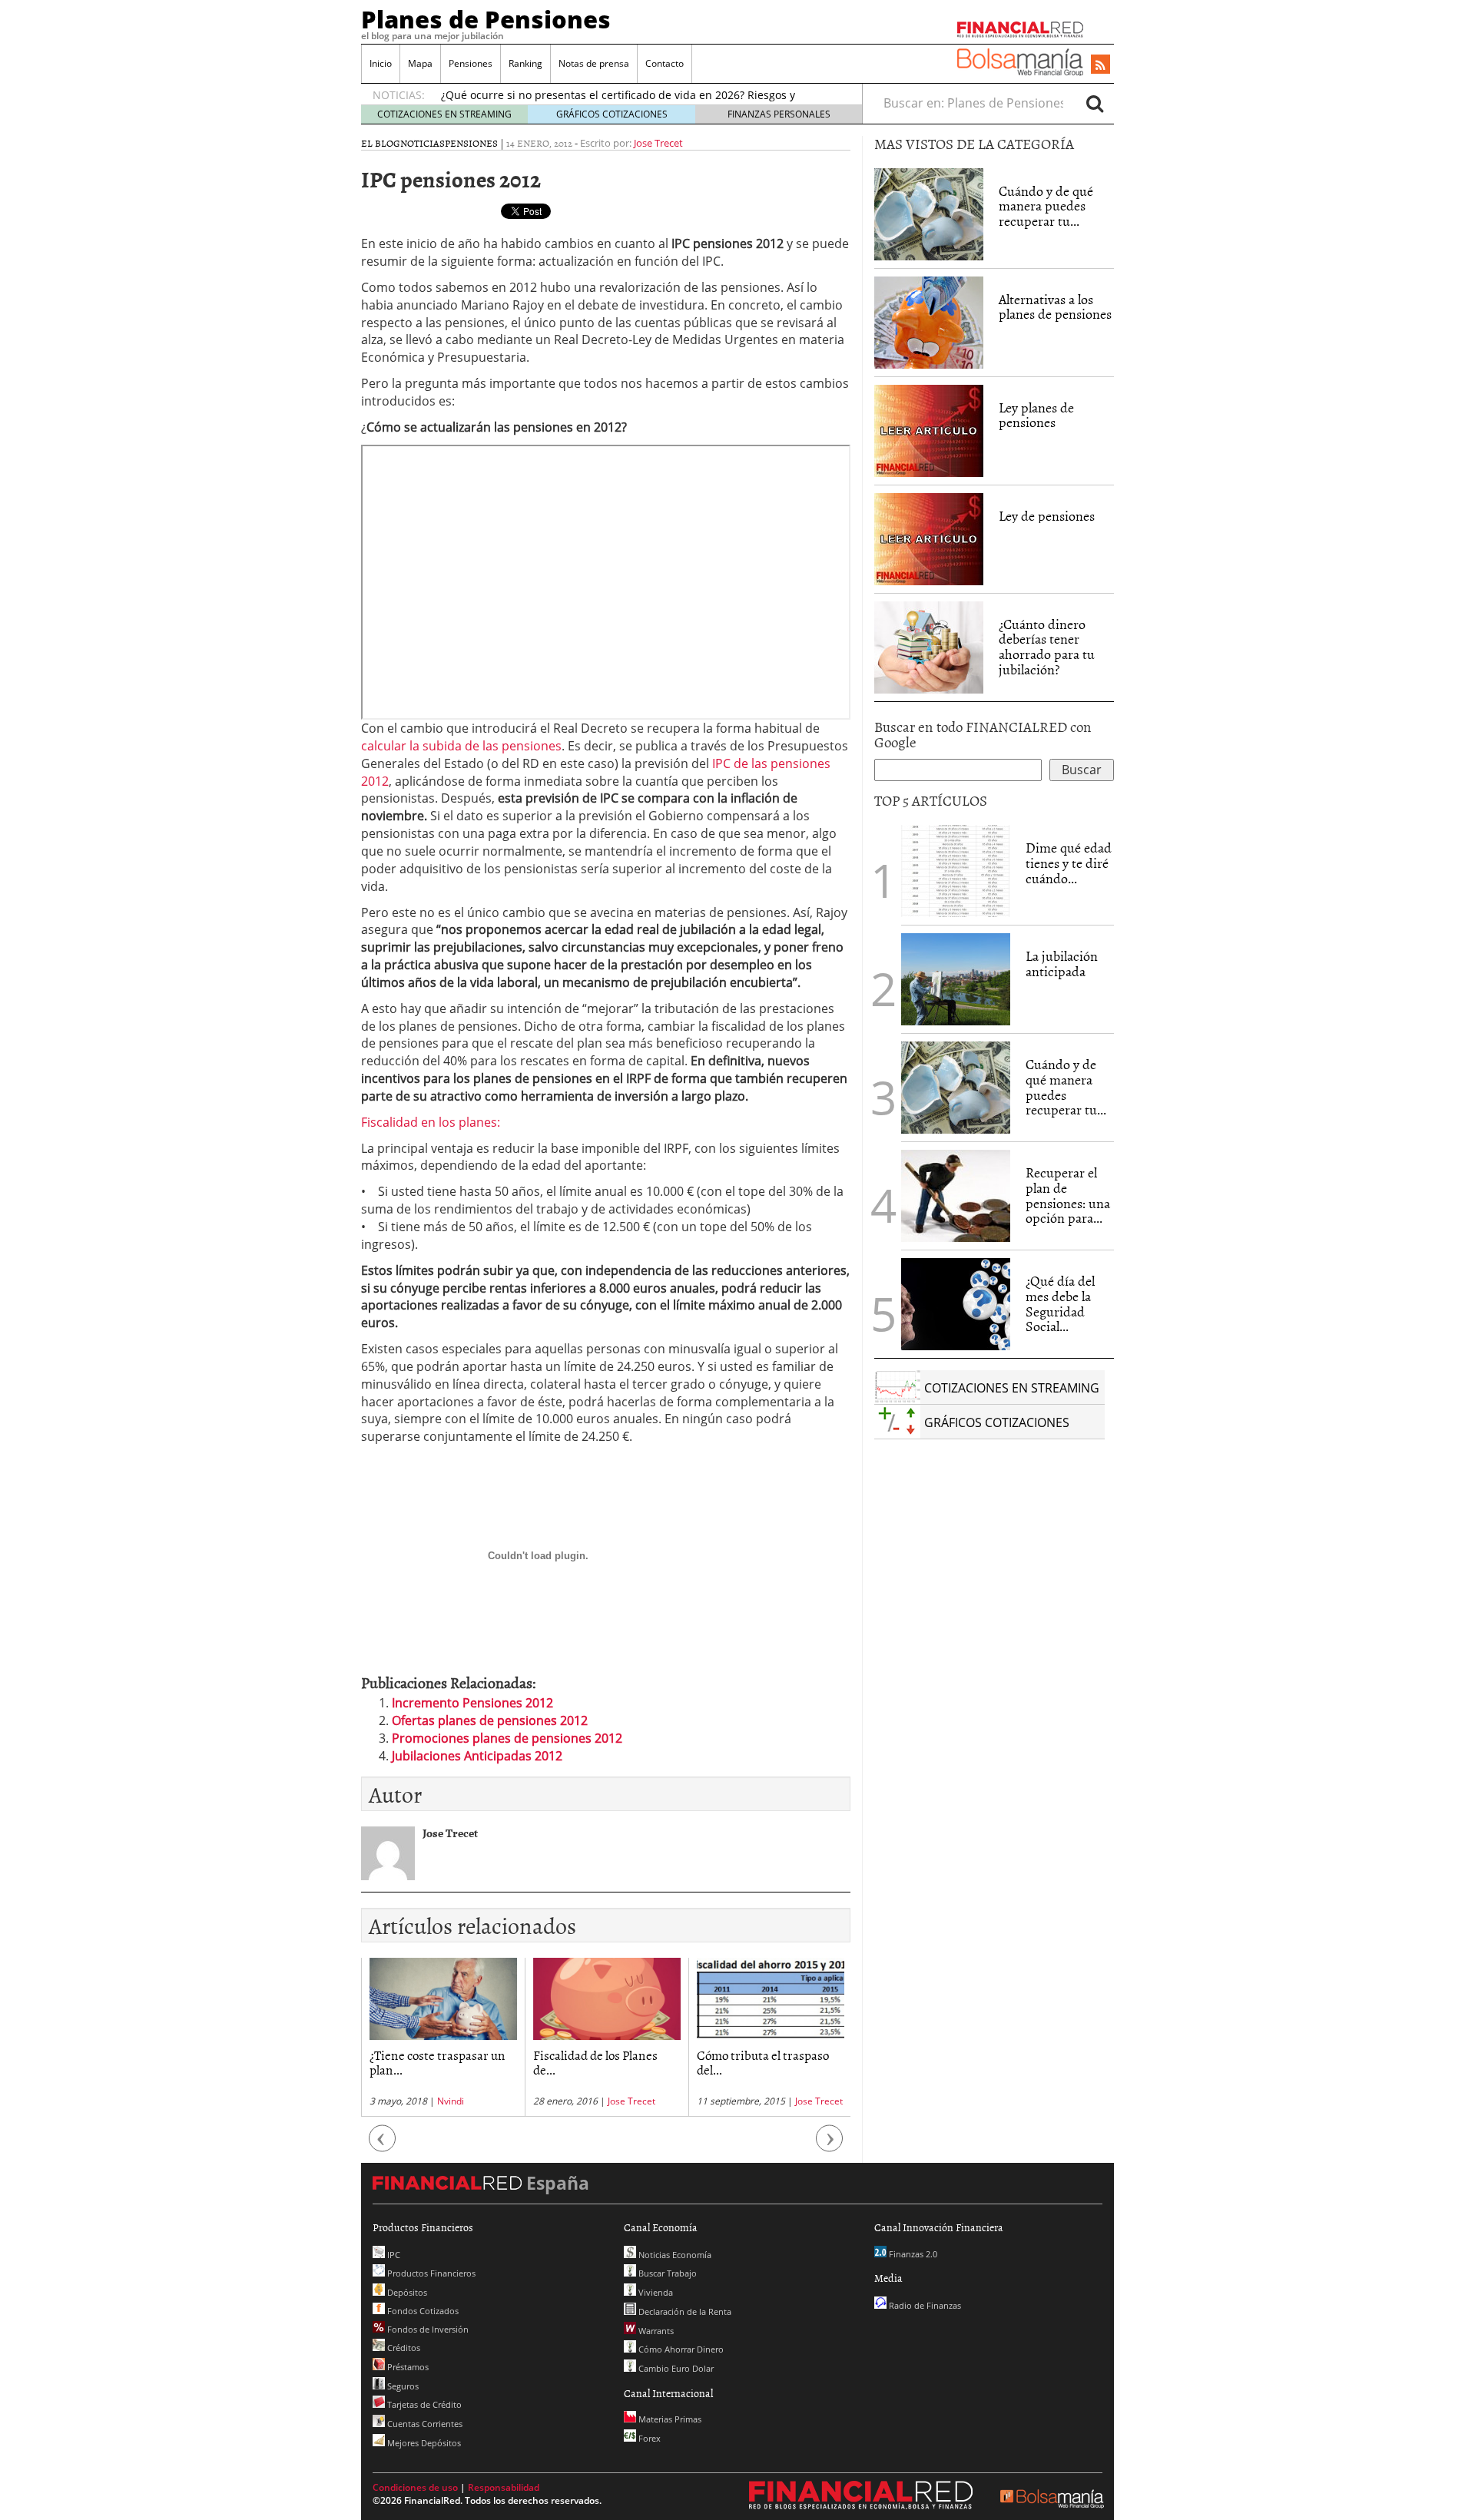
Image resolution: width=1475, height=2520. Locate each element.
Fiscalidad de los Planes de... (595, 2062)
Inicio (381, 63)
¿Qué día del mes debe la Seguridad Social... (1060, 1303)
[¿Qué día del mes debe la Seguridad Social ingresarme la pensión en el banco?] (956, 1304)
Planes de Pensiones (486, 19)
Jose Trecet (658, 143)
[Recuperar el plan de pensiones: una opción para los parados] (956, 1196)
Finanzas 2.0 (912, 2254)
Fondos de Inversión (427, 2329)
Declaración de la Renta (684, 2311)
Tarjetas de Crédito (423, 2404)
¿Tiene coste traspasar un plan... (438, 2062)
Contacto (665, 63)
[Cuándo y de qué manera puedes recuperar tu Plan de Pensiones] (929, 213)
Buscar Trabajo (666, 2273)
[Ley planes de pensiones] (929, 429)
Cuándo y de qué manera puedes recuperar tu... (1046, 206)
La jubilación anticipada (1062, 964)
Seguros (402, 2386)
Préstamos (407, 2367)
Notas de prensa (594, 63)
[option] (443, 2037)
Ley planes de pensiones (1036, 415)
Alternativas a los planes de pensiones (1055, 307)
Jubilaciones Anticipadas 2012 (477, 1756)
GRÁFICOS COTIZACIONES (612, 114)
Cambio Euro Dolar (675, 2368)
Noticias (423, 143)
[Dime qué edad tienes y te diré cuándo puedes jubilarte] (956, 869)
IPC (393, 2255)
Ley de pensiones (1047, 516)
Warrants (655, 2331)
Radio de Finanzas (924, 2305)
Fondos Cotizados (422, 2311)
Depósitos (406, 2292)
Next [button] (830, 2146)
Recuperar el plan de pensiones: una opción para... (1068, 1195)
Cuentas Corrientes (424, 2424)
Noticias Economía (674, 2255)
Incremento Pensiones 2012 (472, 1703)
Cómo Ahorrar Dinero (680, 2349)
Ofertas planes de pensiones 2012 (490, 1720)
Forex (648, 2438)
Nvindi (451, 2101)
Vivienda (655, 2292)
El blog (381, 143)
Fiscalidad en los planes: (431, 1122)
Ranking (525, 63)
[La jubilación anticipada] (956, 979)
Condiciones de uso (415, 2487)
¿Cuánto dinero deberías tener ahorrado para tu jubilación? (1047, 647)
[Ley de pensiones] (929, 538)
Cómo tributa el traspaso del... (763, 2062)
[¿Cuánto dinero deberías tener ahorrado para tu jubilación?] (929, 647)
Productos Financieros (430, 2273)
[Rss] (1100, 65)
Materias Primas (669, 2419)
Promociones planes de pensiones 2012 (507, 1738)
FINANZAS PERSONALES (779, 114)
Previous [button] (383, 2146)
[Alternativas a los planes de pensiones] (929, 321)
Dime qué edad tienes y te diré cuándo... (1069, 863)
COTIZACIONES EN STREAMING (444, 114)
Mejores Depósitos (423, 2443)
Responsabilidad (504, 2487)
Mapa (420, 63)
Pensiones (471, 63)
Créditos (403, 2348)
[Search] (1095, 103)
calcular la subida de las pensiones (461, 746)
